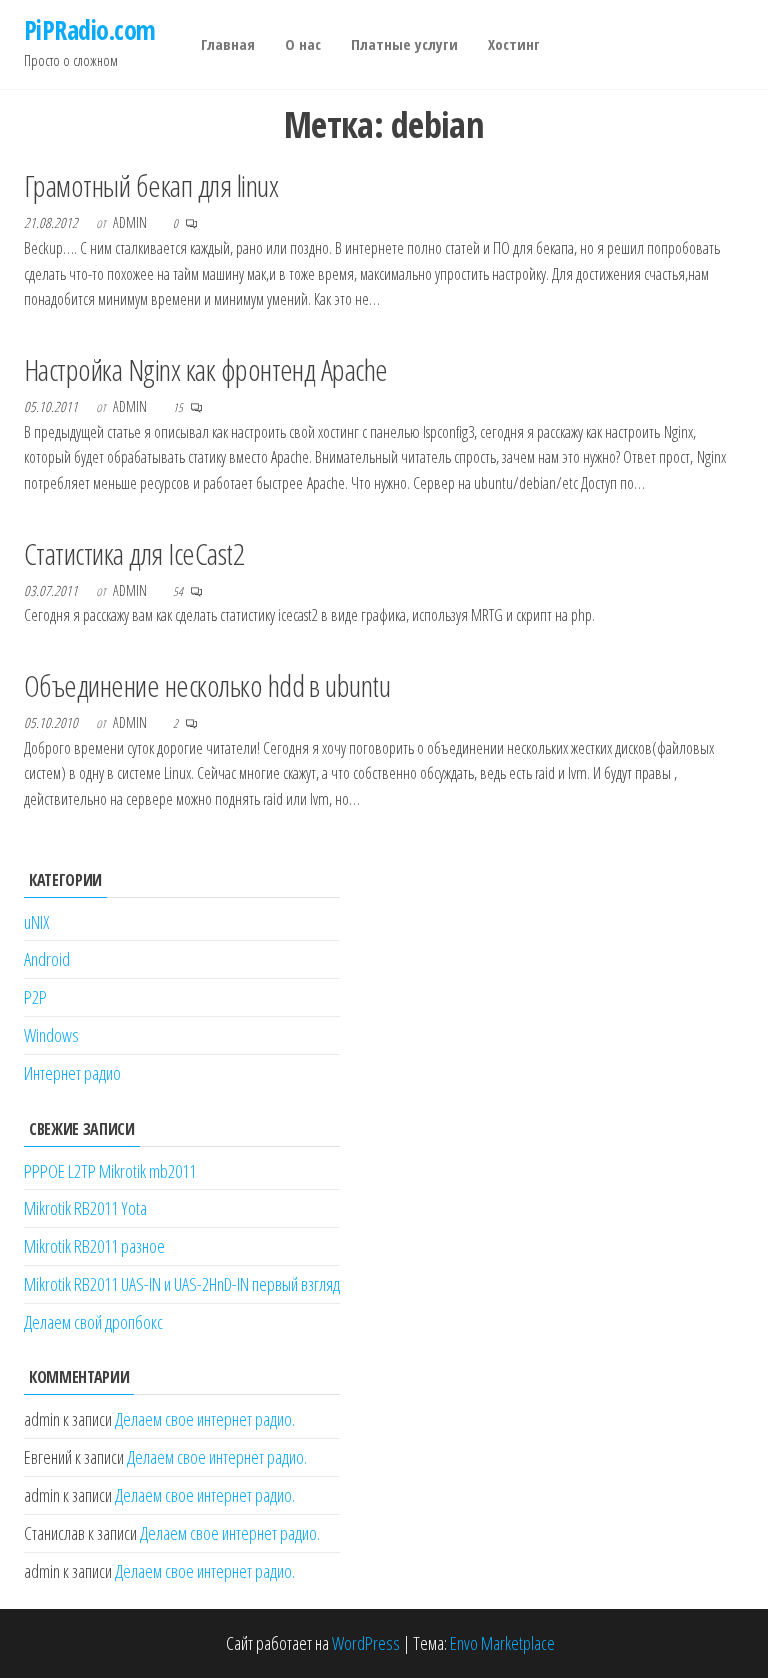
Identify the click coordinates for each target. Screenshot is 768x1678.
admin (131, 222)
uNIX (36, 922)
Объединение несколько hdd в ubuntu (207, 685)
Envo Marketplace (502, 1643)
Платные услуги (404, 44)
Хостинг (514, 44)
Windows (51, 1035)
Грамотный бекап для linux (151, 185)
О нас (303, 44)
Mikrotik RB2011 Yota (85, 1208)
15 (179, 407)
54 (179, 591)
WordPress (366, 1643)
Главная (228, 44)
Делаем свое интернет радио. (205, 1419)
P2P (35, 997)
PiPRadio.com (90, 30)
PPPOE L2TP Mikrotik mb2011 (110, 1171)
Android (47, 959)
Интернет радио (72, 1073)
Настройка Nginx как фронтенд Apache (206, 369)
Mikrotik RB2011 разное (94, 1246)
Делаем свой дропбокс (93, 1322)
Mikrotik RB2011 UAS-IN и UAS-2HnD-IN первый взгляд (182, 1284)
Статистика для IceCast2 (134, 553)
